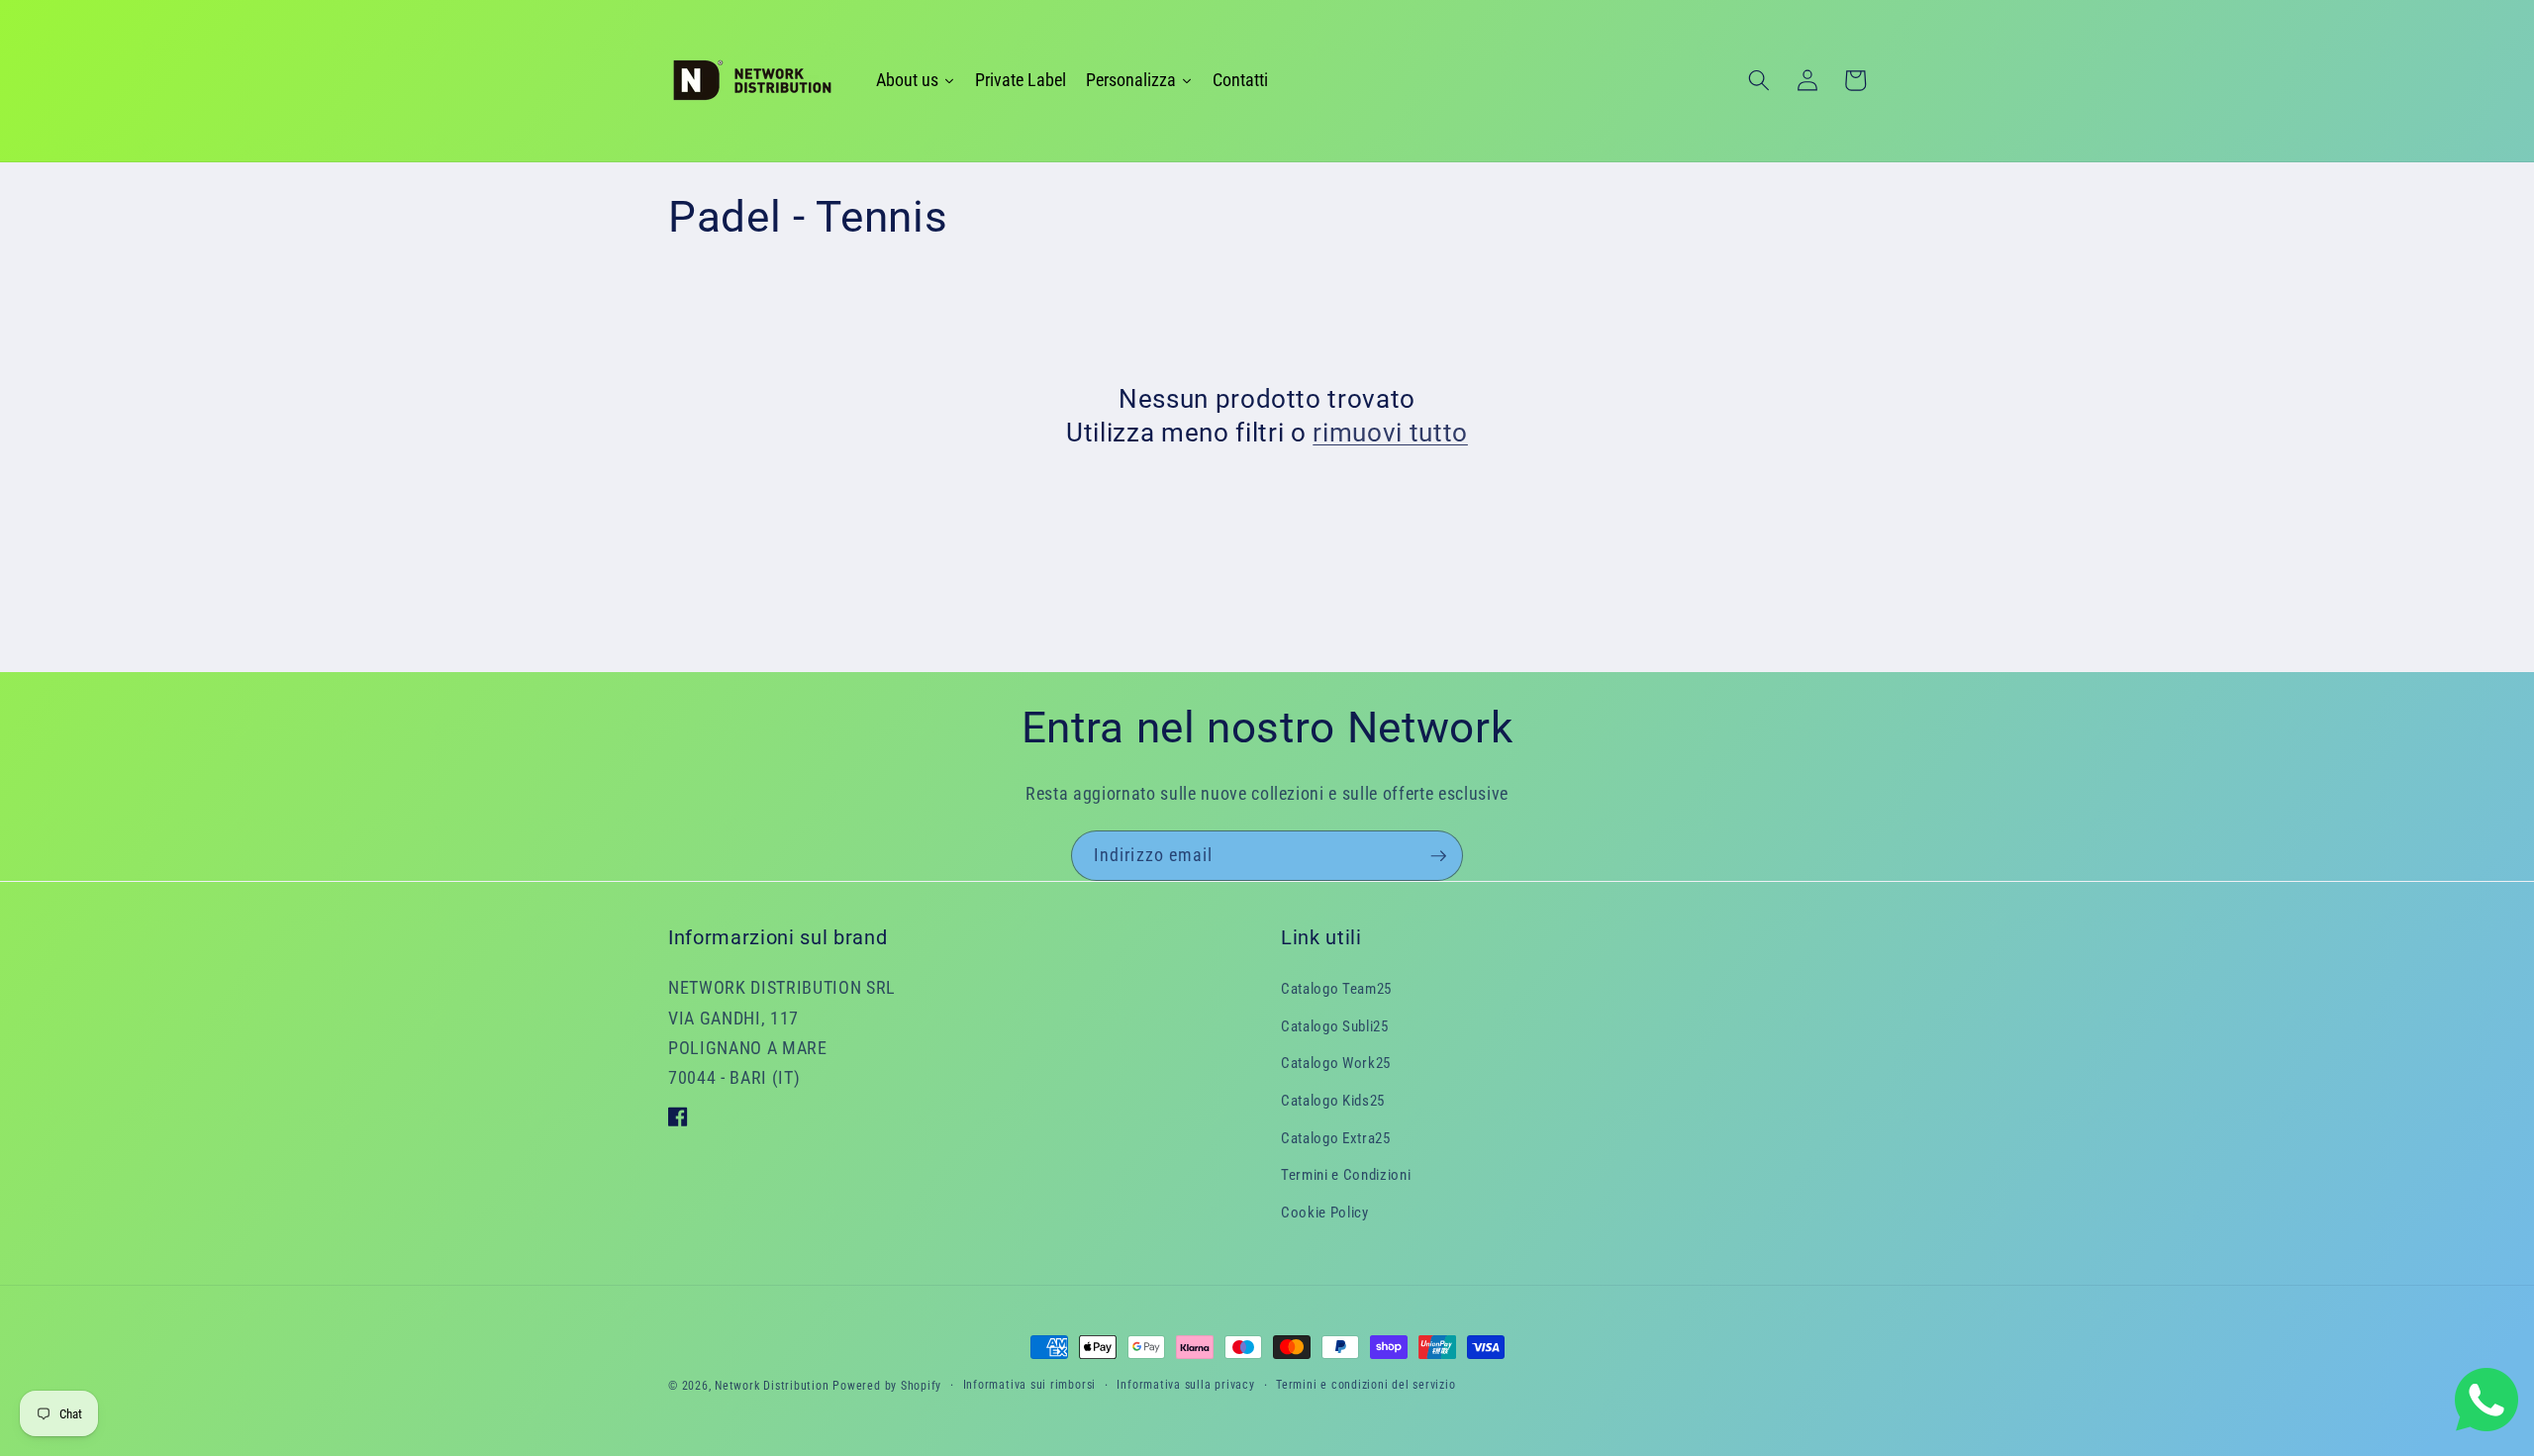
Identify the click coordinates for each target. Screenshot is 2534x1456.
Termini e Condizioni (1346, 1175)
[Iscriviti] (1438, 856)
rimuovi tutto (1390, 433)
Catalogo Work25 (1336, 1063)
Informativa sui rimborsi (1029, 1385)
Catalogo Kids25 (1333, 1100)
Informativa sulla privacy (1185, 1385)
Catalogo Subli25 (1335, 1025)
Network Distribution (772, 1386)
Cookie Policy (1325, 1212)
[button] (1759, 80)
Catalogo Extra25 (1336, 1137)
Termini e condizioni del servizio (1365, 1385)
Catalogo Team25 (1336, 988)
